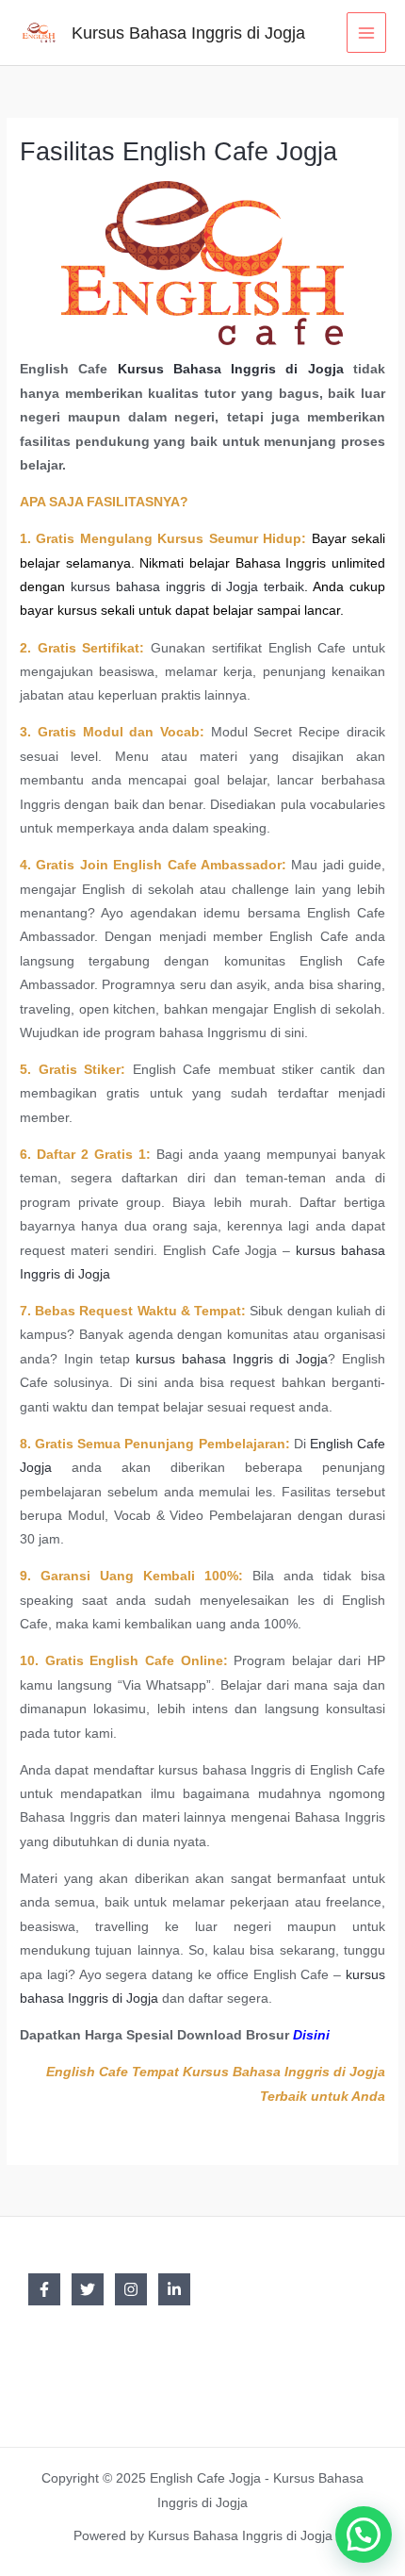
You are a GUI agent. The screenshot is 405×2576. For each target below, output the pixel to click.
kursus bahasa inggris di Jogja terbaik (187, 587)
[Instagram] (131, 2289)
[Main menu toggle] (367, 33)
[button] (364, 2535)
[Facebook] (44, 2289)
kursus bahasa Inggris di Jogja (232, 1359)
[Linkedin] (174, 2289)
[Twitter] (88, 2289)
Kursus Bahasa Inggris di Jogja (188, 33)
